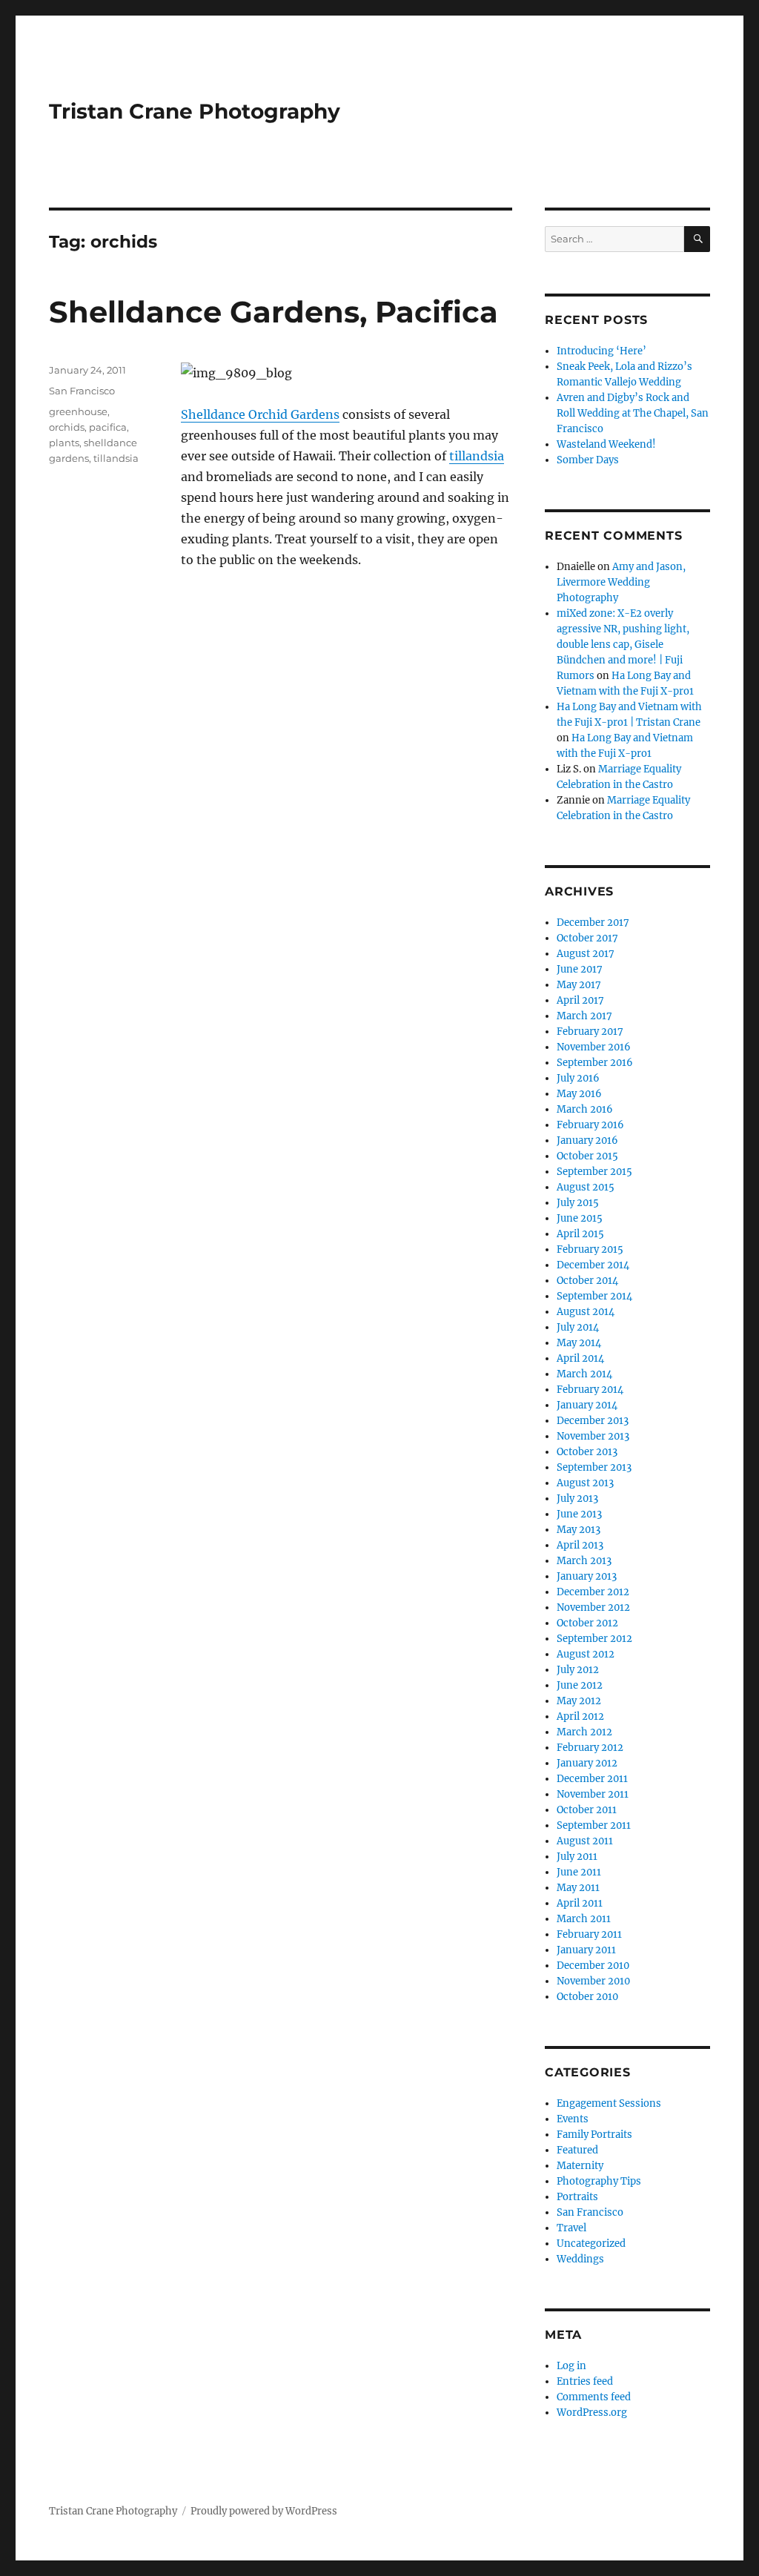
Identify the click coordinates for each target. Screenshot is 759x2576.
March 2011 (584, 1919)
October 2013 (587, 1452)
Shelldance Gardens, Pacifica (274, 312)
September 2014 (594, 1296)
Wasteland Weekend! (606, 444)
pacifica (108, 427)
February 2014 (590, 1390)
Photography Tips (599, 2181)
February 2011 (589, 1934)
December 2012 (593, 1592)
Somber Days (588, 460)
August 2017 (586, 954)
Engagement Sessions (609, 2103)
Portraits (577, 2197)
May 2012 (579, 1701)
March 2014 (584, 1374)
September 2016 (595, 1063)
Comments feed (594, 2397)
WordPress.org (592, 2413)
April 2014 (580, 1358)
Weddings (580, 2259)
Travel (571, 2228)
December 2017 (593, 923)
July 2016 (578, 1078)
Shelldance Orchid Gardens (260, 414)
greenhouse (78, 411)
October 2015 (587, 1156)
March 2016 (585, 1109)
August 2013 (585, 1483)
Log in (571, 2366)
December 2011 (592, 1779)
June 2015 (580, 1218)
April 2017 (580, 1000)
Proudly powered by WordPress (264, 2511)
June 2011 (579, 1872)
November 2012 (593, 1607)
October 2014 (587, 1281)
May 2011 (578, 1888)
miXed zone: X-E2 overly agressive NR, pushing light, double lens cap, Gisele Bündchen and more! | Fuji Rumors (623, 645)
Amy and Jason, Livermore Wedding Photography (621, 582)
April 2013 (580, 1545)
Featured (577, 2150)
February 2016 (590, 1125)
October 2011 (587, 1810)
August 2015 (586, 1187)
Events (573, 2119)
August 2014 (586, 1312)
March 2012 (584, 1732)
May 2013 (579, 1530)
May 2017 (579, 985)
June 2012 (580, 1685)
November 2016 (594, 1047)
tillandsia (477, 456)
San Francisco (82, 391)
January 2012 (587, 1763)
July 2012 (578, 1670)
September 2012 (594, 1639)
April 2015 (580, 1234)
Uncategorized (591, 2244)
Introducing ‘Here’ (601, 351)
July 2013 (577, 1499)
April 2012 (580, 1716)
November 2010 (593, 1981)
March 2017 (584, 1016)
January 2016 (587, 1140)
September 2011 (594, 1825)
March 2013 (584, 1561)
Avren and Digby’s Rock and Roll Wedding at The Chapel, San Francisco (633, 413)
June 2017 (580, 969)
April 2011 (580, 1903)
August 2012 (586, 1654)
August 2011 (585, 1841)
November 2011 (593, 1794)
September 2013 (594, 1467)
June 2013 (579, 1514)
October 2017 (587, 938)
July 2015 (578, 1203)
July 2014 (578, 1327)
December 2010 (593, 1966)
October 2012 (587, 1623)
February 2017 (590, 1032)
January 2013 (587, 1576)
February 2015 (590, 1249)
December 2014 (593, 1265)
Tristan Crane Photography (195, 111)
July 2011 (577, 1857)
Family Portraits (594, 2135)
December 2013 (593, 1421)
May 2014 (579, 1343)
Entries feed (585, 2381)
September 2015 (594, 1172)
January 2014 (587, 1405)
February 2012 (590, 1748)
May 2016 (579, 1094)
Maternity (580, 2166)
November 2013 (593, 1436)
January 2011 (586, 1950)
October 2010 (587, 1997)
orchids (67, 427)
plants (64, 443)
